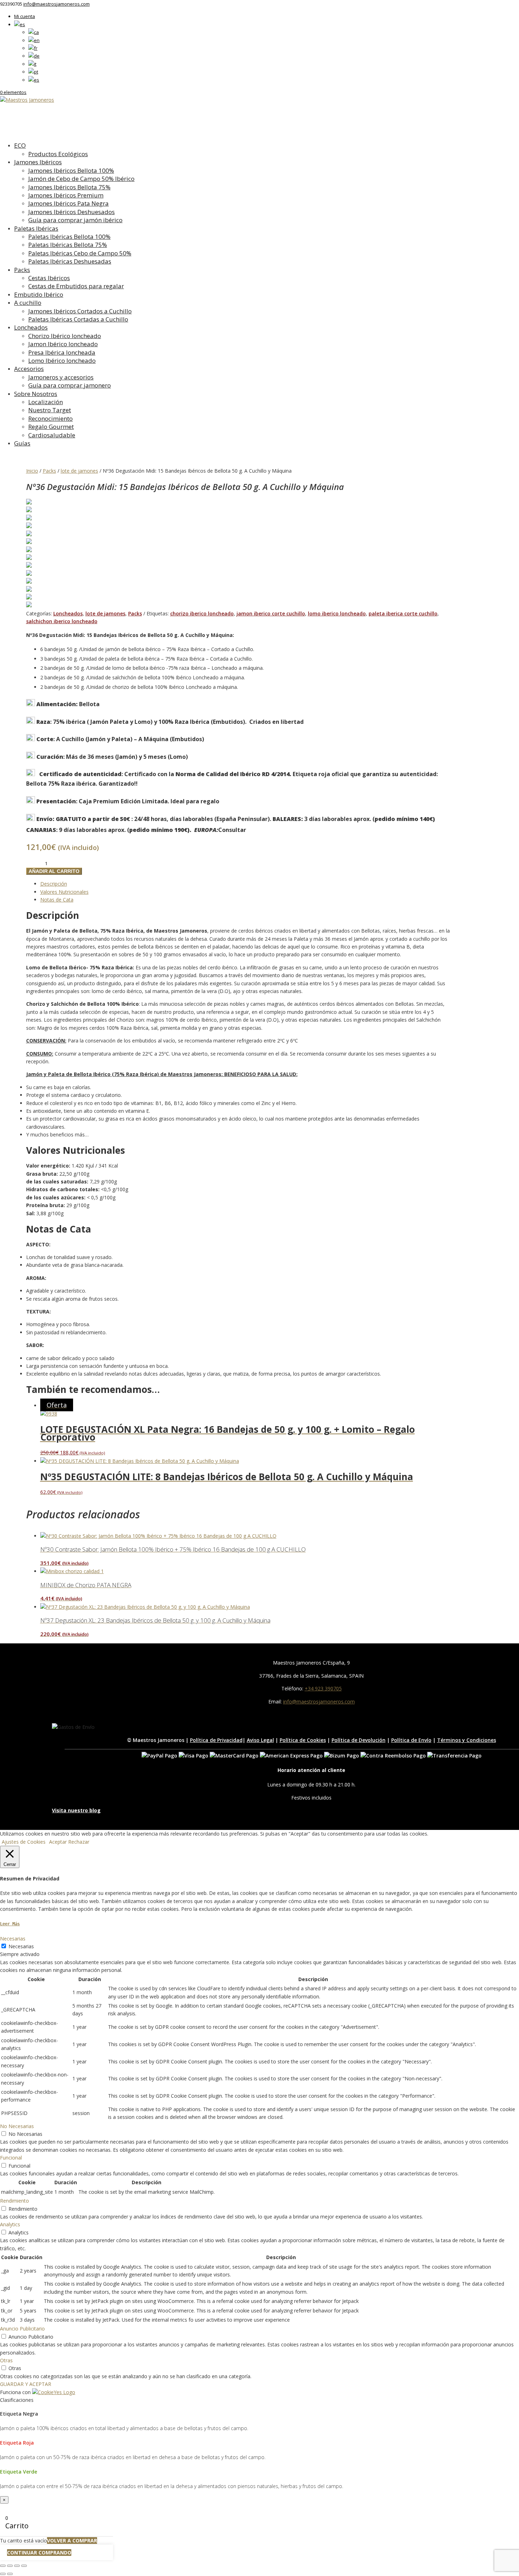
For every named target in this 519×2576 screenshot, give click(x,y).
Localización (46, 402)
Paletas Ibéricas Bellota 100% (69, 237)
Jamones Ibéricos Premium (66, 195)
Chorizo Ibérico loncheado (65, 336)
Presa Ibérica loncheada (62, 352)
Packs (22, 270)
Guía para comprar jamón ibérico (75, 220)
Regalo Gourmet (51, 427)
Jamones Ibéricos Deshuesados (71, 212)
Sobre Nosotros (36, 394)
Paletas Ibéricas (36, 228)
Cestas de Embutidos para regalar (76, 286)
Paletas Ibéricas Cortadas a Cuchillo (78, 319)
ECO (20, 145)
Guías (22, 443)
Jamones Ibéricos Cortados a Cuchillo (80, 311)
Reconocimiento (50, 418)
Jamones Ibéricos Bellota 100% (71, 170)
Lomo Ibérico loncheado (62, 361)
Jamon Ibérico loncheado (63, 344)
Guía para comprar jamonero (70, 385)
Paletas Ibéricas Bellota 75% (68, 245)
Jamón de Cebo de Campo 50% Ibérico (81, 179)
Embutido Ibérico (39, 294)
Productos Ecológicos (58, 154)
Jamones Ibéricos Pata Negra (68, 203)
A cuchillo (28, 303)
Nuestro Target (50, 410)
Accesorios (29, 369)
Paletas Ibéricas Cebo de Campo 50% (80, 253)
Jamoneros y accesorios (61, 377)
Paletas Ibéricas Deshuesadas (70, 261)
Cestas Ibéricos (49, 278)
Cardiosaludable (52, 435)
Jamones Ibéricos (38, 162)
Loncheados (31, 327)
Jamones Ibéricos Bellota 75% (69, 187)
